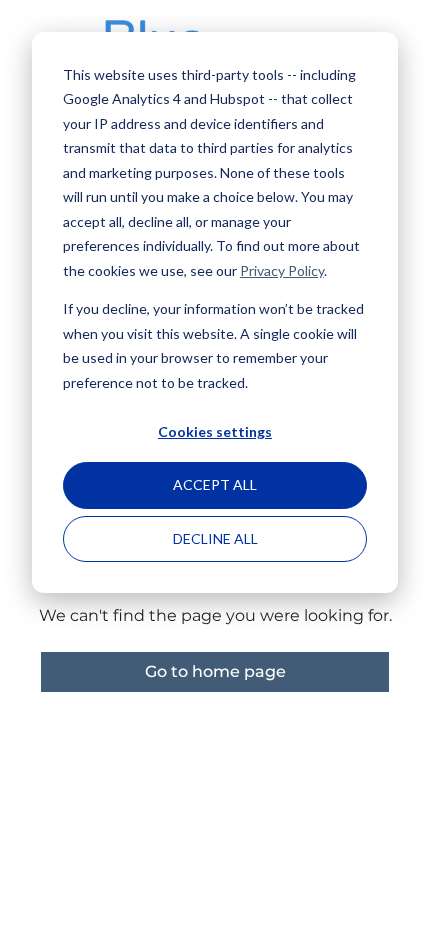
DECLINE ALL (215, 538)
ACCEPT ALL (215, 484)
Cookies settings (215, 431)
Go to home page (215, 671)
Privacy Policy (282, 270)
